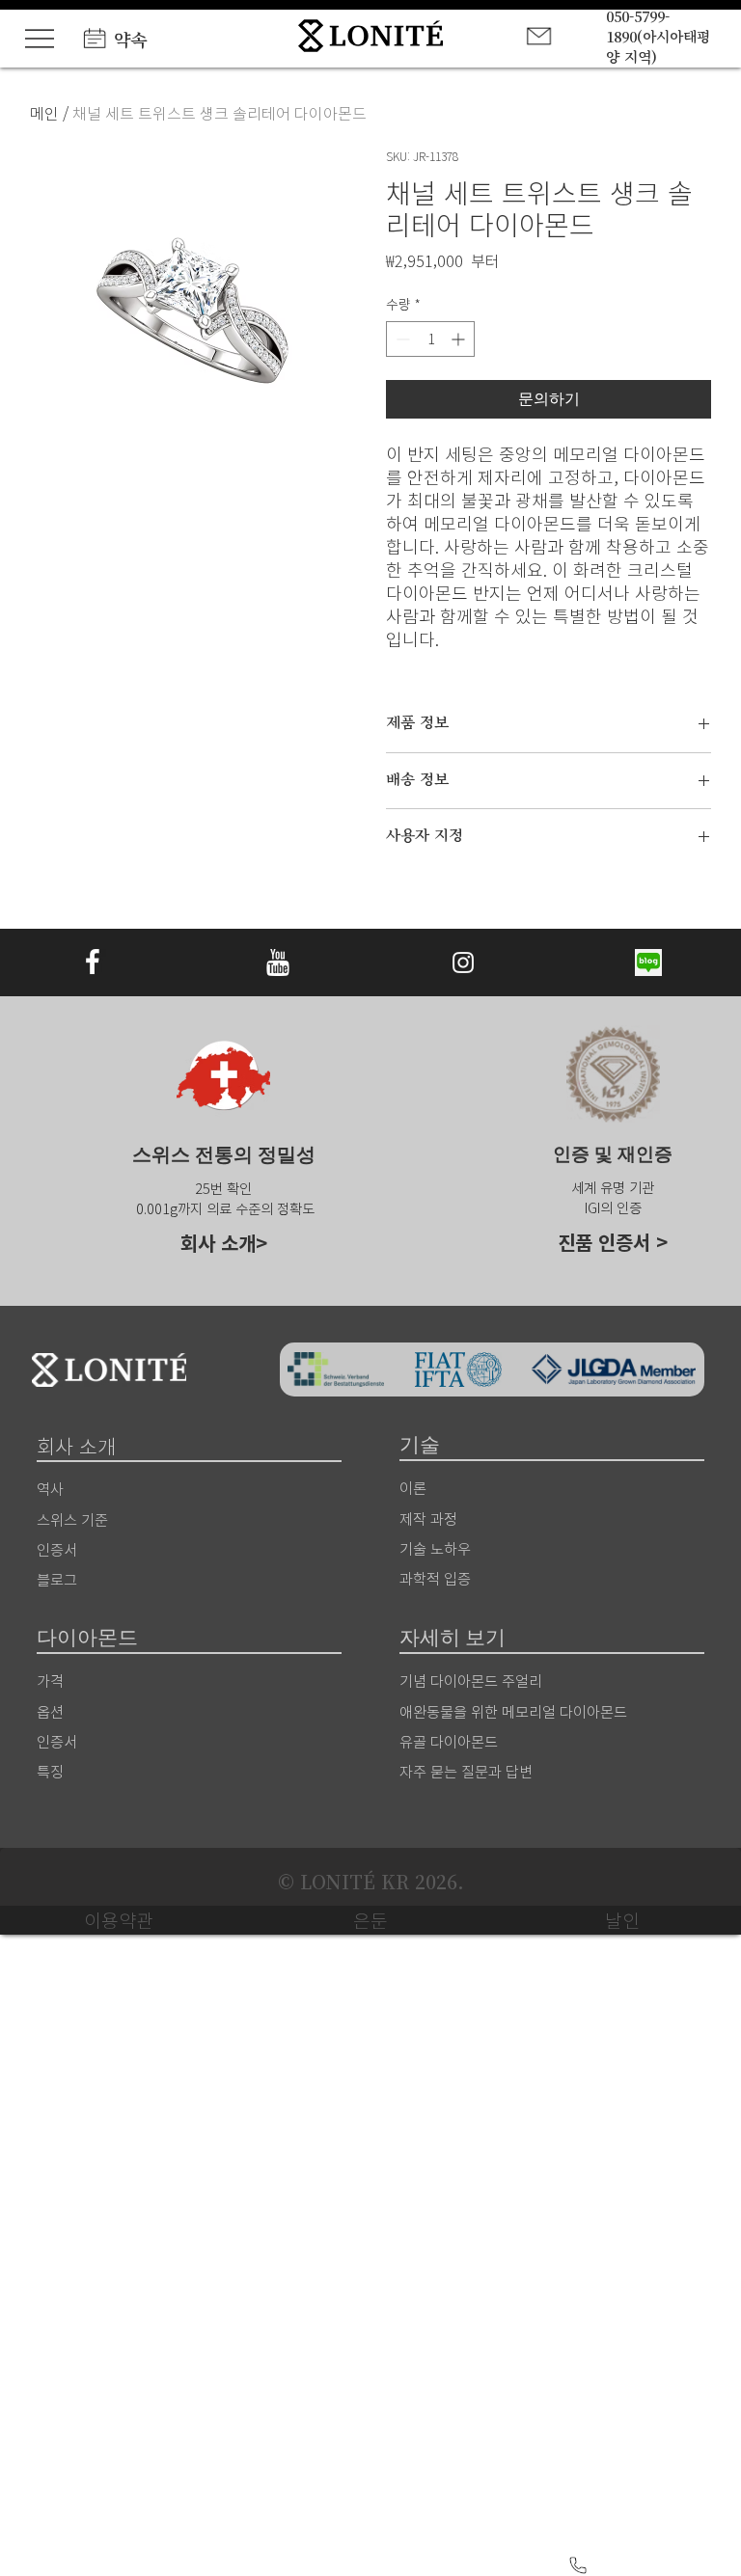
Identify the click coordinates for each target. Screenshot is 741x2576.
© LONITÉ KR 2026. (371, 1882)
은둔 (370, 1920)
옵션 (50, 1711)
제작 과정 (428, 1518)
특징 (50, 1771)
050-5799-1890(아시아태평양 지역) (658, 36)
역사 (50, 1488)
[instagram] (463, 963)
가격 (50, 1680)
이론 (413, 1487)
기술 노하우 (435, 1548)
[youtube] (278, 963)
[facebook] (93, 963)
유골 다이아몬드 (449, 1741)
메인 (44, 113)
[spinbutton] (430, 339)
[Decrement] (401, 339)
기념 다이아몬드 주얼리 (471, 1680)
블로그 (57, 1579)
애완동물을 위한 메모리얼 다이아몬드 (513, 1711)
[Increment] (460, 339)
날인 (622, 1920)
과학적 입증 (435, 1578)
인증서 (57, 1741)
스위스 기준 (72, 1519)
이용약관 (119, 1920)
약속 (130, 39)
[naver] (648, 963)
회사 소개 (218, 1243)
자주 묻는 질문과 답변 (466, 1771)
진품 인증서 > (613, 1242)
